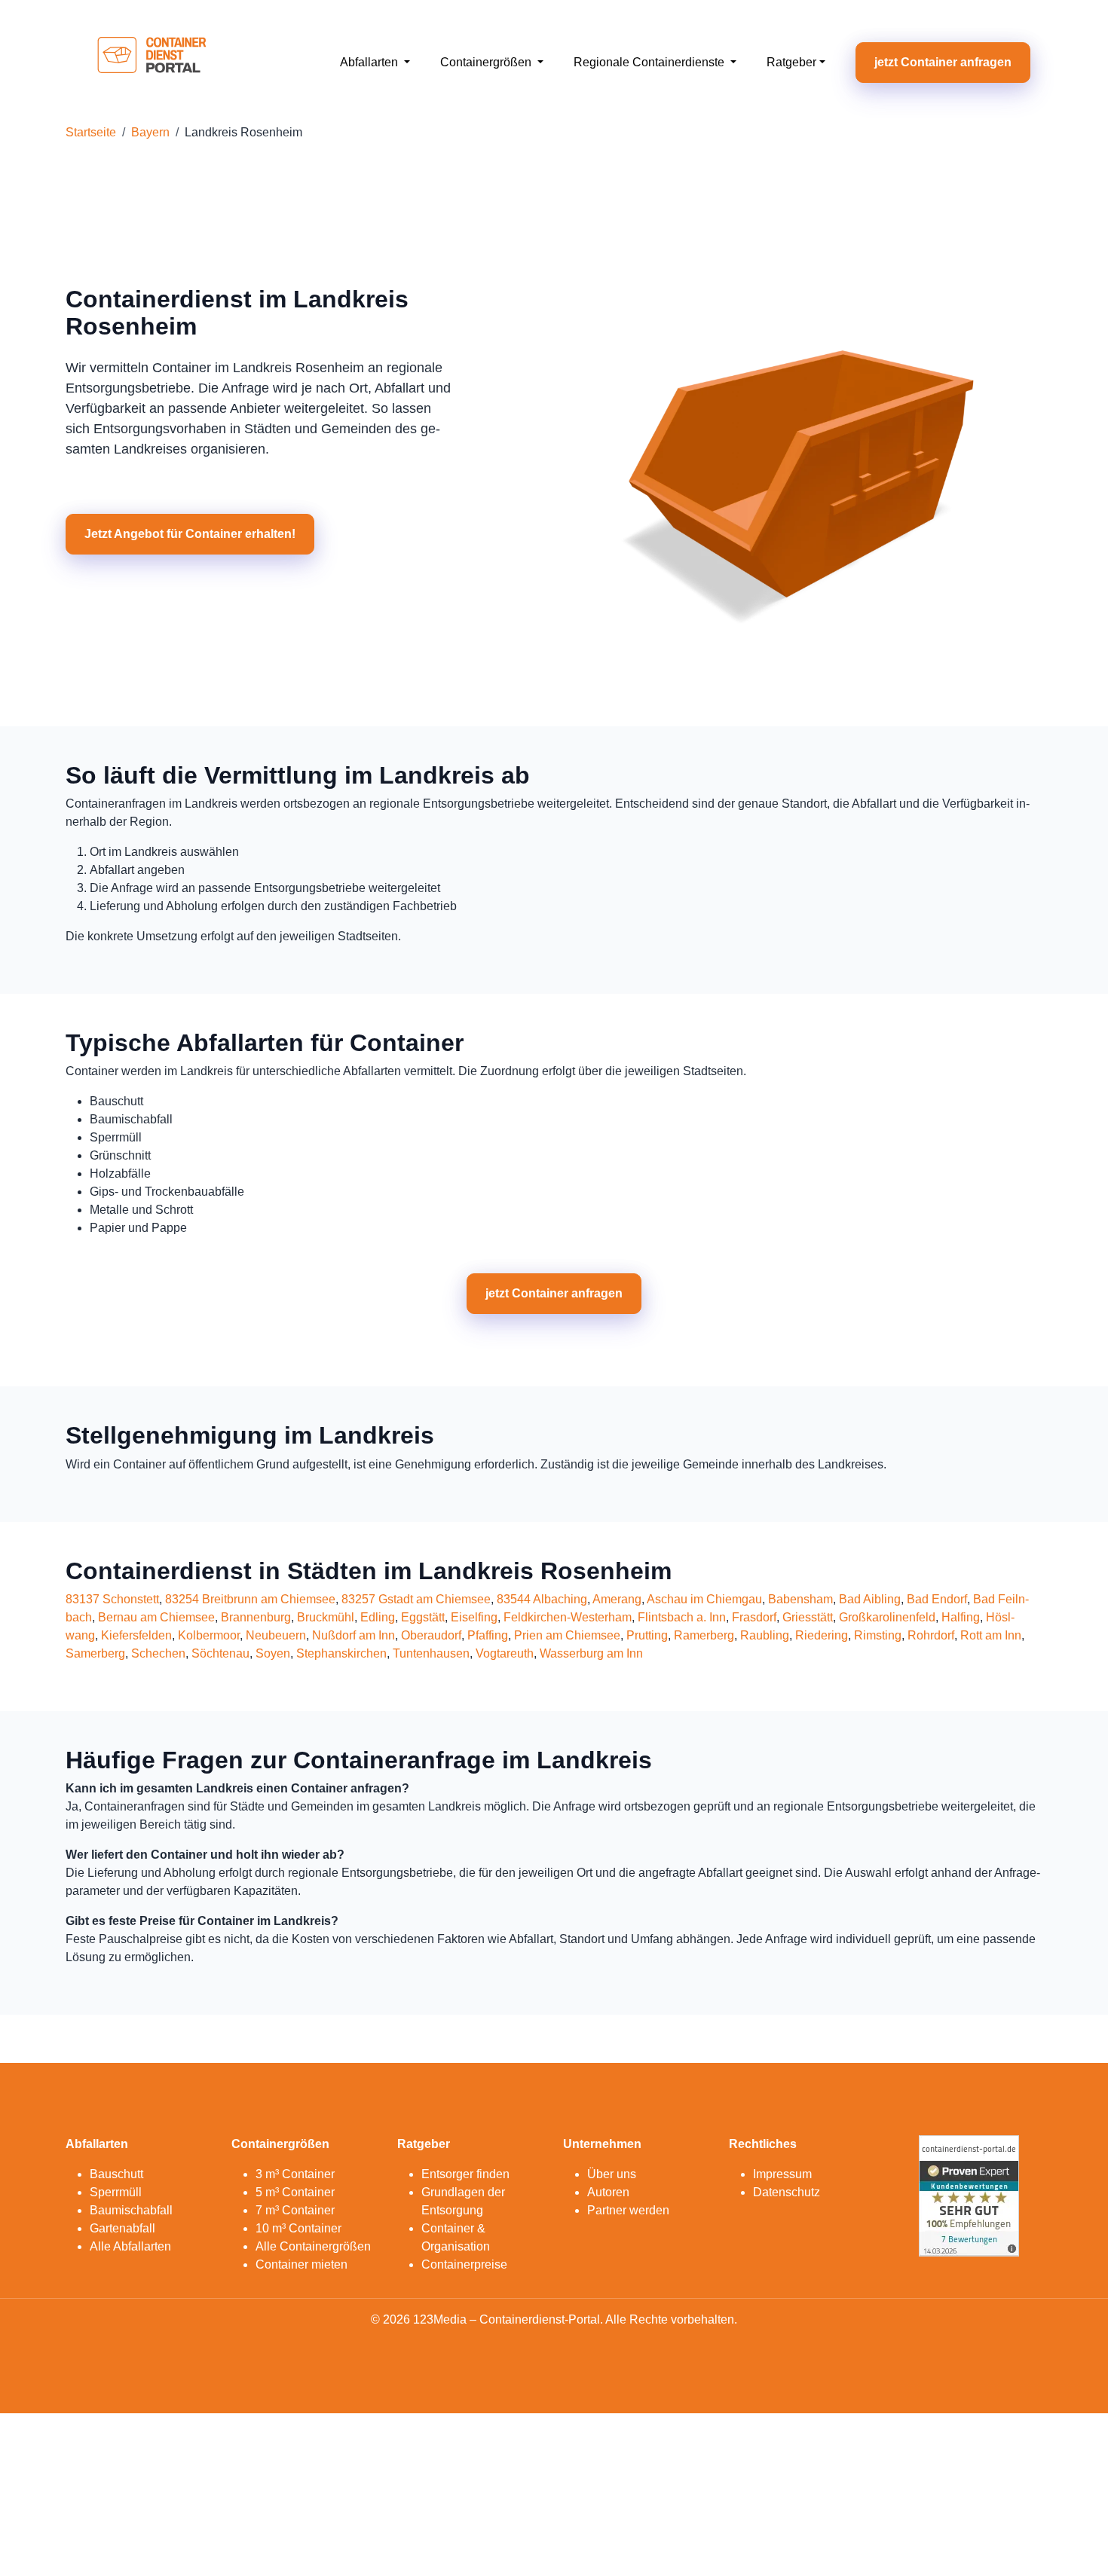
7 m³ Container (295, 2210)
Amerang (617, 1599)
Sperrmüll (116, 2192)
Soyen (273, 1653)
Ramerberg (704, 1635)
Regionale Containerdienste (650, 62)
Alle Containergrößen (313, 2246)
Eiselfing (474, 1617)
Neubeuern (276, 1635)
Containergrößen (487, 62)
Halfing (961, 1617)
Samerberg (95, 1653)
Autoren (608, 2192)
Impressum (782, 2174)
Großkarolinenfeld (887, 1617)
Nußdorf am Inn (354, 1635)
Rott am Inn (991, 1635)
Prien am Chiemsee (567, 1635)
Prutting (647, 1635)
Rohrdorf (931, 1635)
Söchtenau (220, 1653)
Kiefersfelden (136, 1635)
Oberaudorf (431, 1635)
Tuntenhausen (431, 1653)
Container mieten (301, 2264)
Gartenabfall (122, 2228)
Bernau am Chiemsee (156, 1617)
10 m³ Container (298, 2228)
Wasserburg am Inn (591, 1653)
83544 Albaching (542, 1599)
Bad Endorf (937, 1599)
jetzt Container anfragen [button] (943, 62)
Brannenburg (256, 1617)
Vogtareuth (505, 1653)
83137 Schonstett (112, 1599)
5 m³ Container (295, 2192)
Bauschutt (116, 2174)
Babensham (800, 1599)
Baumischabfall (131, 2210)
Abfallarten (370, 62)
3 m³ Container (295, 2174)
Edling (378, 1617)
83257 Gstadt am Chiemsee (416, 1599)
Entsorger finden (465, 2174)
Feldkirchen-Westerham (568, 1617)
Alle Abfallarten (130, 2246)
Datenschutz (787, 2192)
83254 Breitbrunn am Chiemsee (250, 1599)
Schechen (158, 1653)
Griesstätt (808, 1617)
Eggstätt (423, 1617)
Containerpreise (464, 2264)
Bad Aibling (870, 1599)
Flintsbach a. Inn (682, 1617)
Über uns (612, 2174)
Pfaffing (488, 1635)
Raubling (765, 1635)
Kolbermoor (209, 1635)
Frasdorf (754, 1617)
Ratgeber (791, 62)
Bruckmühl (326, 1617)
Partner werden (628, 2210)
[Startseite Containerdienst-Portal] (152, 61)
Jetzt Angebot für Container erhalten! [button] (190, 534)
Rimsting (878, 1635)
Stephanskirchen (341, 1653)
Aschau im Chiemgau (704, 1599)
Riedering (822, 1635)
